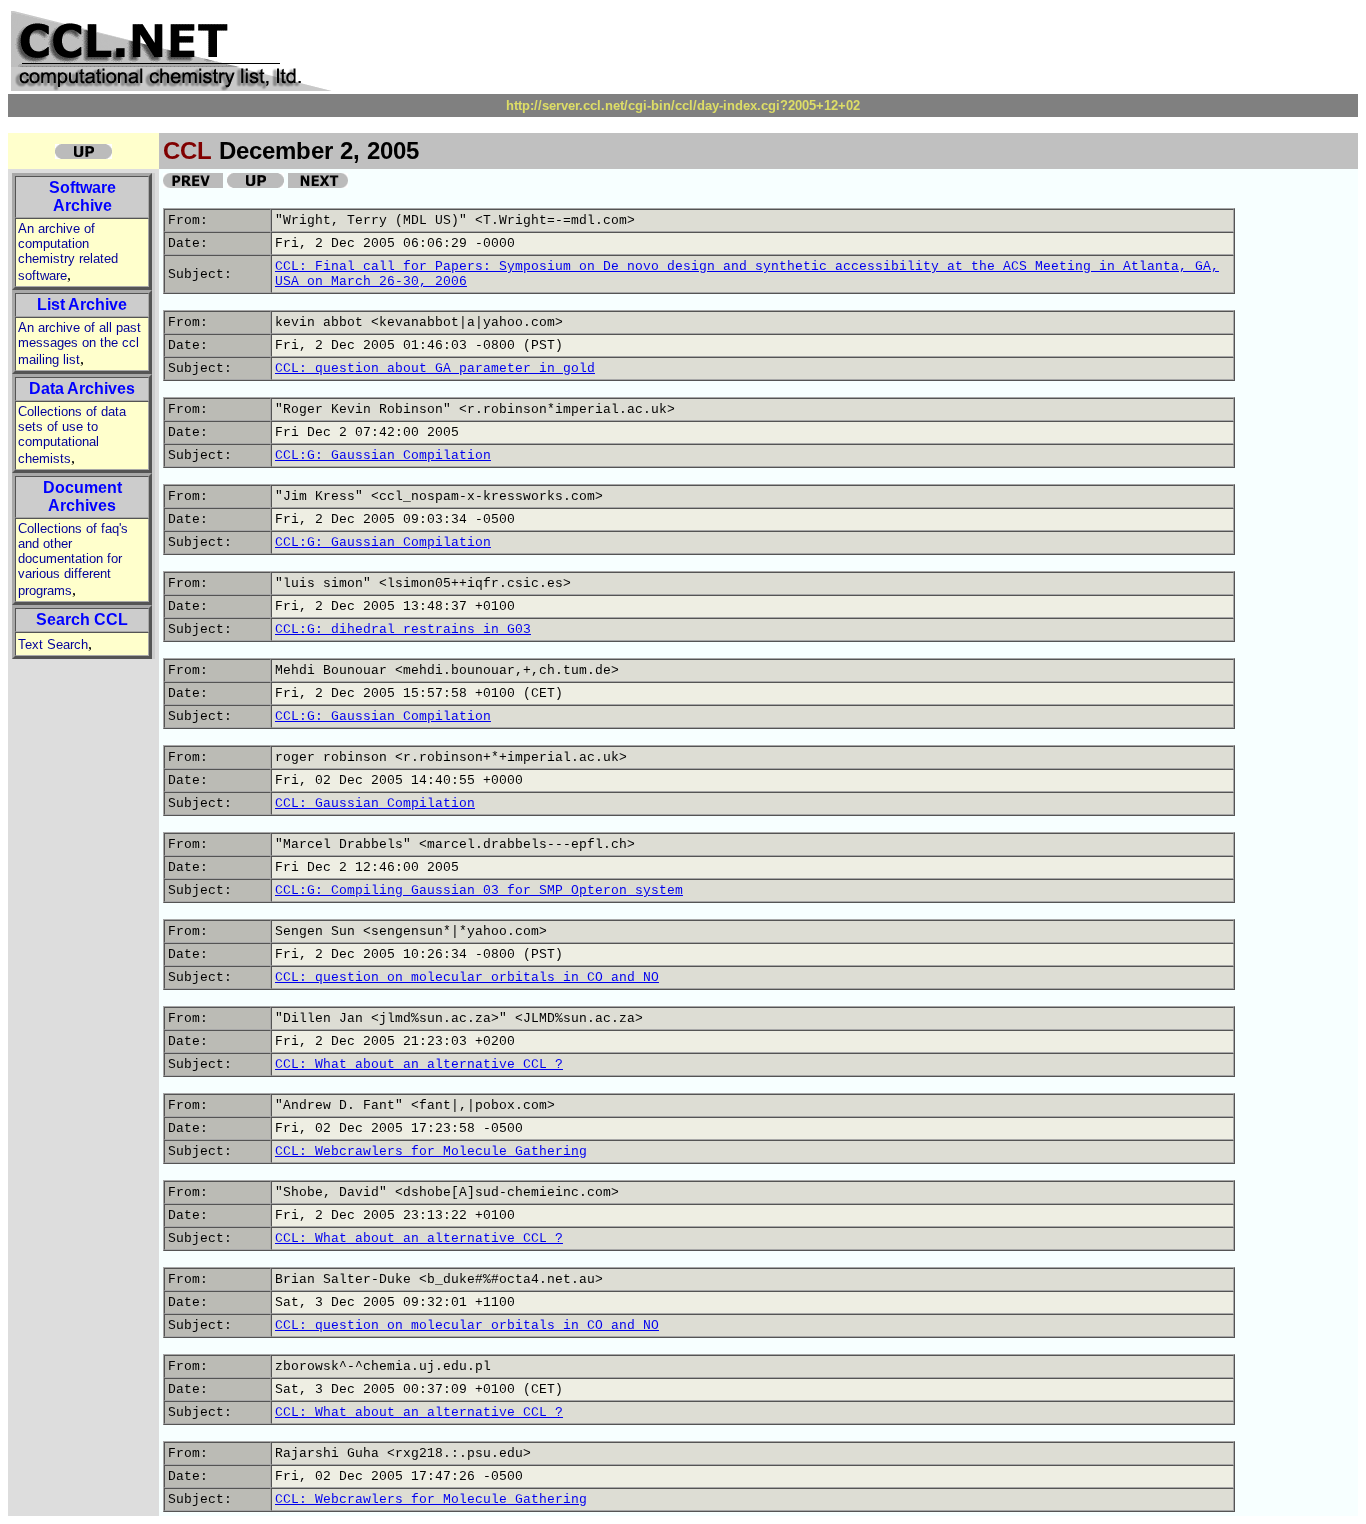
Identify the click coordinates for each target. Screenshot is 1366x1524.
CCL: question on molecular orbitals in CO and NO (467, 977)
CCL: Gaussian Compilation (375, 803)
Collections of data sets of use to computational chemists (72, 435)
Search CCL (82, 619)
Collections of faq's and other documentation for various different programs (73, 559)
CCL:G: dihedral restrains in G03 (403, 629)
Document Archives (82, 496)
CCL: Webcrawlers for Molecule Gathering (431, 1151)
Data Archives (82, 388)
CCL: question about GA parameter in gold (435, 368)
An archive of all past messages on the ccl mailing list (79, 343)
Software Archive (82, 196)
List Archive (82, 304)
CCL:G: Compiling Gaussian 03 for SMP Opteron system (479, 890)
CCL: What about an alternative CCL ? (419, 1064)
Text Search (53, 644)
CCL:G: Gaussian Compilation (383, 455)
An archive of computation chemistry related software (68, 252)
